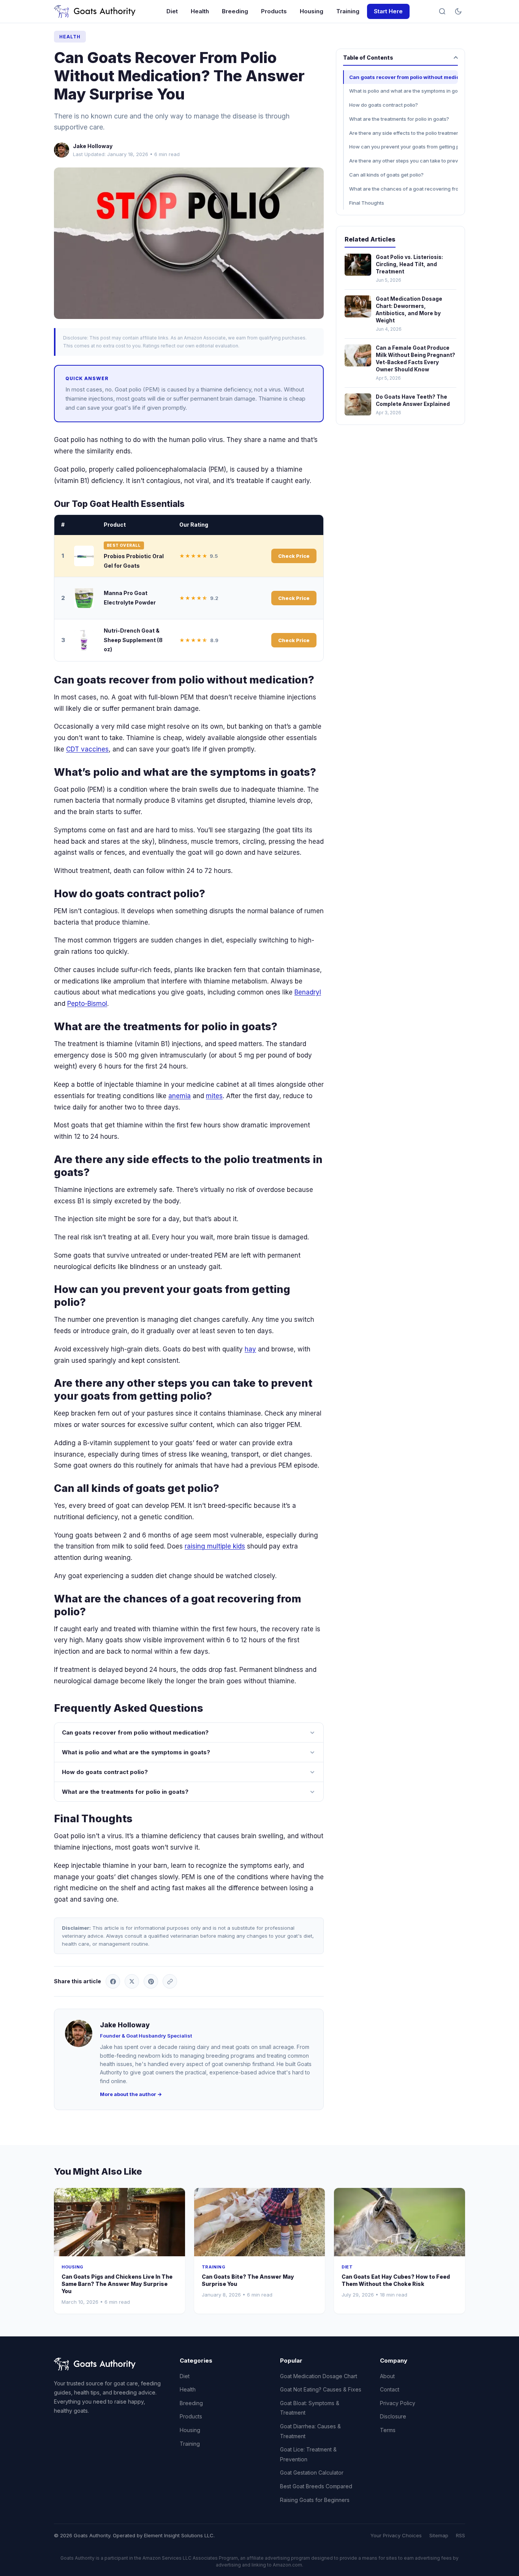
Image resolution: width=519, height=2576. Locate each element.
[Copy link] (170, 1981)
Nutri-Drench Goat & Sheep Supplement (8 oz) (133, 640)
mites (214, 1096)
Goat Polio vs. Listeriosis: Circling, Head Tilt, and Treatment (409, 264)
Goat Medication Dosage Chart (319, 2376)
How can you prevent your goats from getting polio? (403, 147)
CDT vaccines (87, 749)
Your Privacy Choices (396, 2535)
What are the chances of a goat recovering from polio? (403, 189)
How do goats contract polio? (105, 1772)
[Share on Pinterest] (151, 1981)
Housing (312, 11)
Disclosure (393, 2416)
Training (348, 11)
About (387, 2376)
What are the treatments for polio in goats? (125, 1792)
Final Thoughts (367, 203)
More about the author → (131, 2094)
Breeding (235, 11)
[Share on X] (132, 1981)
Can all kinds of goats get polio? (386, 175)
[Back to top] (499, 2564)
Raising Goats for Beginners (315, 2500)
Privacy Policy (398, 2403)
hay (250, 1349)
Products (274, 11)
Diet (172, 11)
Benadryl (308, 992)
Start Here (388, 11)
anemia (180, 1096)
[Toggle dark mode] (458, 11)
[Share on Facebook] (113, 1981)
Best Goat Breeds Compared (316, 2486)
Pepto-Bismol (87, 1004)
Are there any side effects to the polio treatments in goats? (403, 133)
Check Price (294, 556)
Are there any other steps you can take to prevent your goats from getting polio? (403, 161)
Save (193, 243)
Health (200, 11)
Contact (390, 2389)
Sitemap (439, 2535)
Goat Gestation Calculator (312, 2473)
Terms (388, 2430)
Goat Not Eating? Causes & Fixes (321, 2389)
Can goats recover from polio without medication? (135, 1732)
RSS (460, 2535)
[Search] (442, 11)
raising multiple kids (215, 1546)
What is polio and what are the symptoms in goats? (136, 1752)
